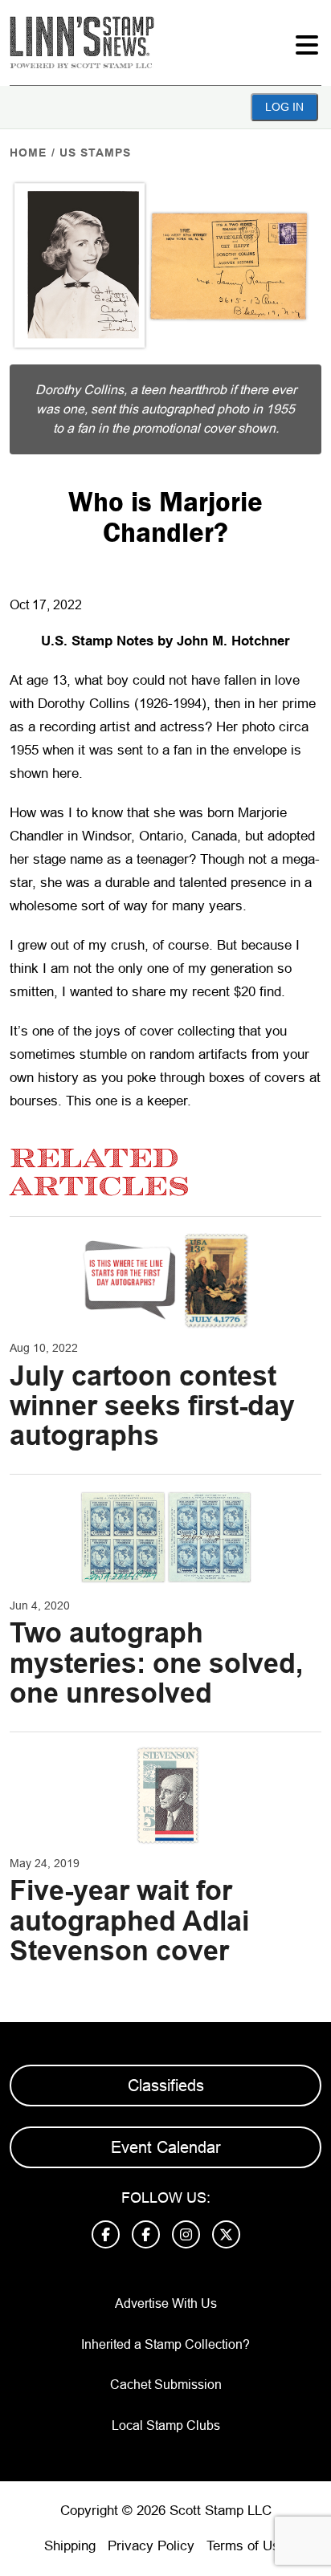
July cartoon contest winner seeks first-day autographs (152, 1406)
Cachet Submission (166, 2385)
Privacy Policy (151, 2546)
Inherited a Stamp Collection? (165, 2344)
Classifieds (166, 2086)
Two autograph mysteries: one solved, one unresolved (156, 1663)
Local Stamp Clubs (166, 2425)
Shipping (70, 2546)
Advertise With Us (166, 2303)
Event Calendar (166, 2147)
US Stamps (95, 153)
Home (28, 153)
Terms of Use (247, 2546)
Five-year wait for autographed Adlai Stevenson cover (129, 1921)
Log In (284, 107)
